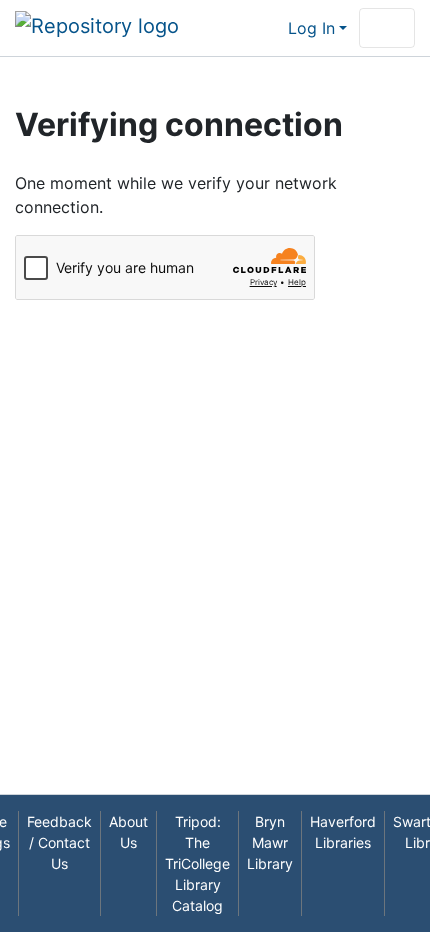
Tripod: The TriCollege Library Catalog (197, 863)
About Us (128, 832)
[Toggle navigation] (387, 28)
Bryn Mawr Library (270, 842)
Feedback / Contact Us (59, 842)
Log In (311, 28)
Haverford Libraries (343, 832)
